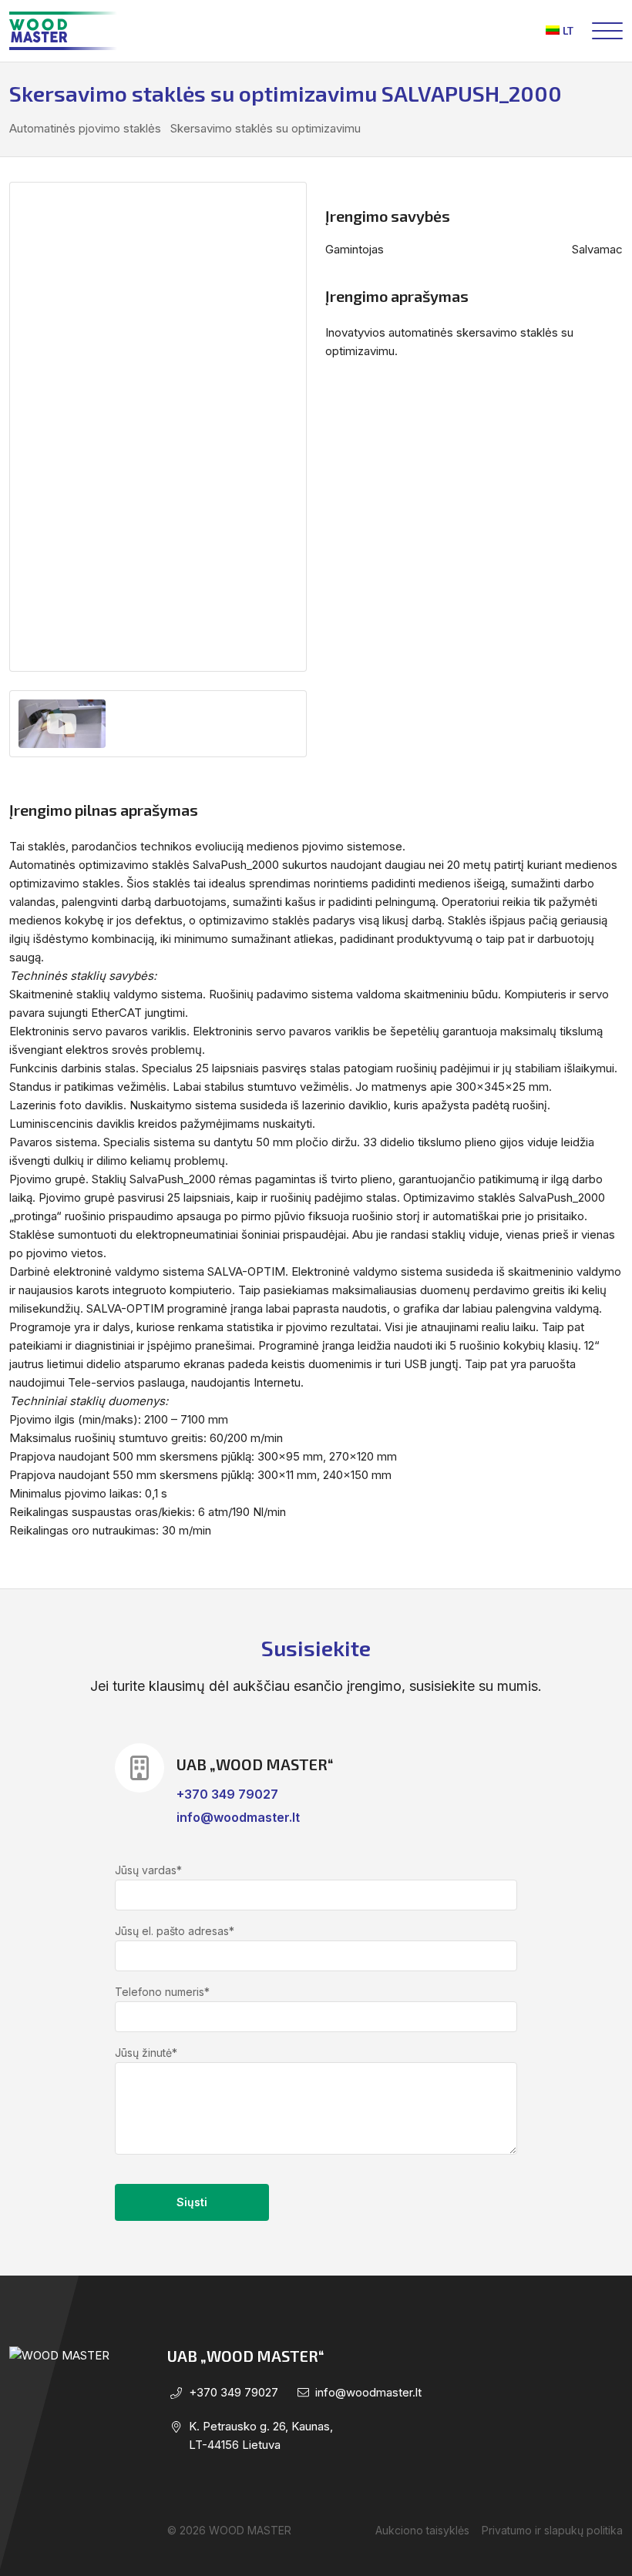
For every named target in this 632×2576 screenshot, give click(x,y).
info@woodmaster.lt (238, 1817)
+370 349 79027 (227, 1794)
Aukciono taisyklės (422, 2530)
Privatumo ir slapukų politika (552, 2530)
